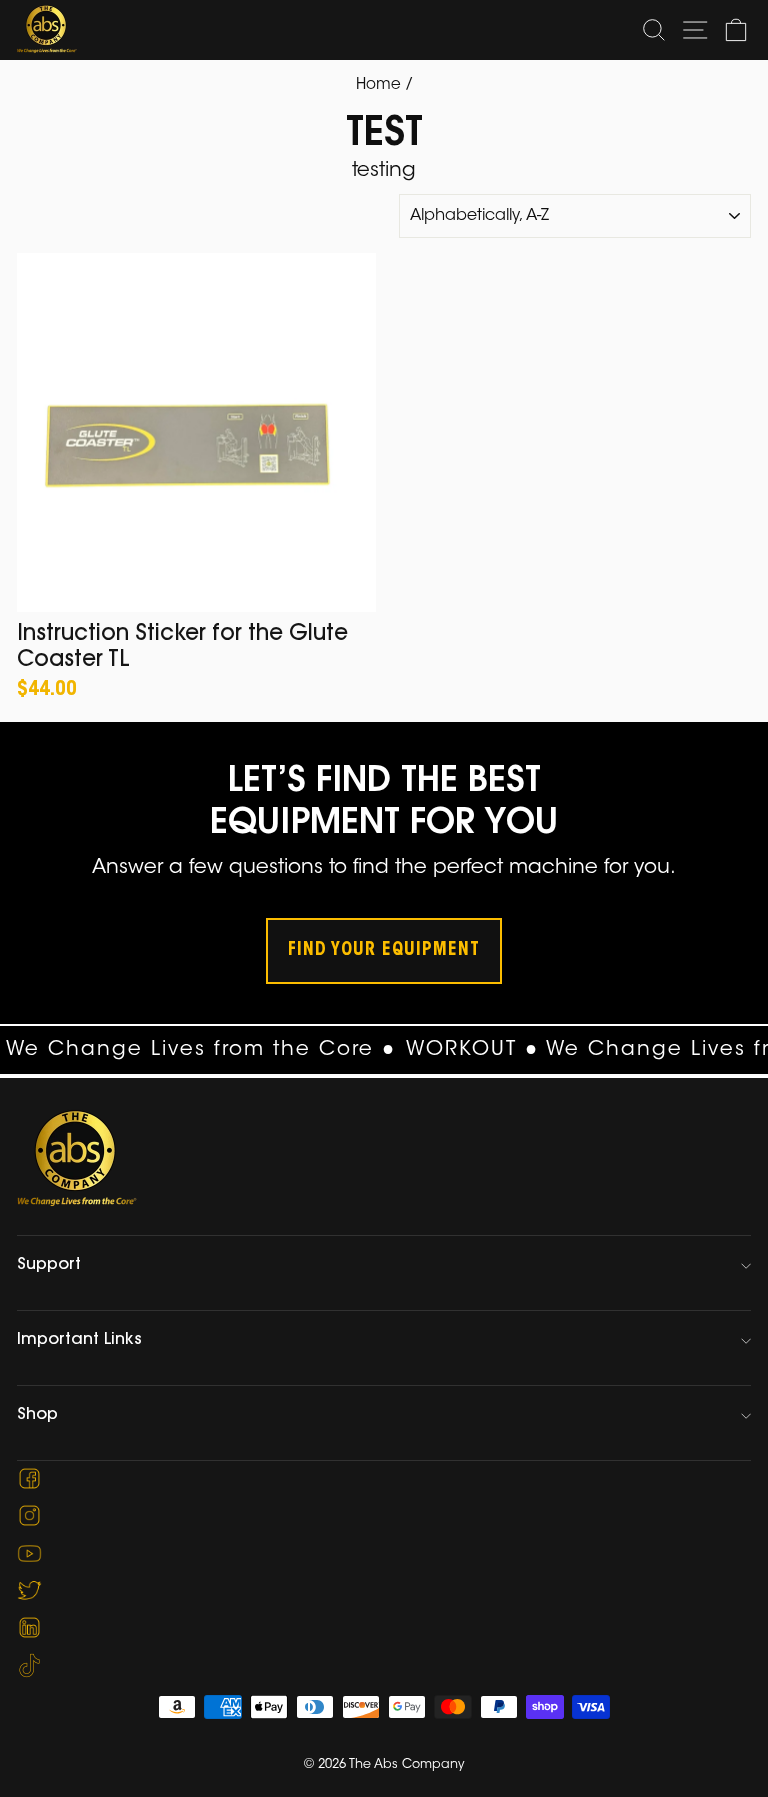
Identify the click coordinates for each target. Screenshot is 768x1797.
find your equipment (384, 951)
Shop (37, 1415)
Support (49, 1265)
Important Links (79, 1340)
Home (378, 85)
